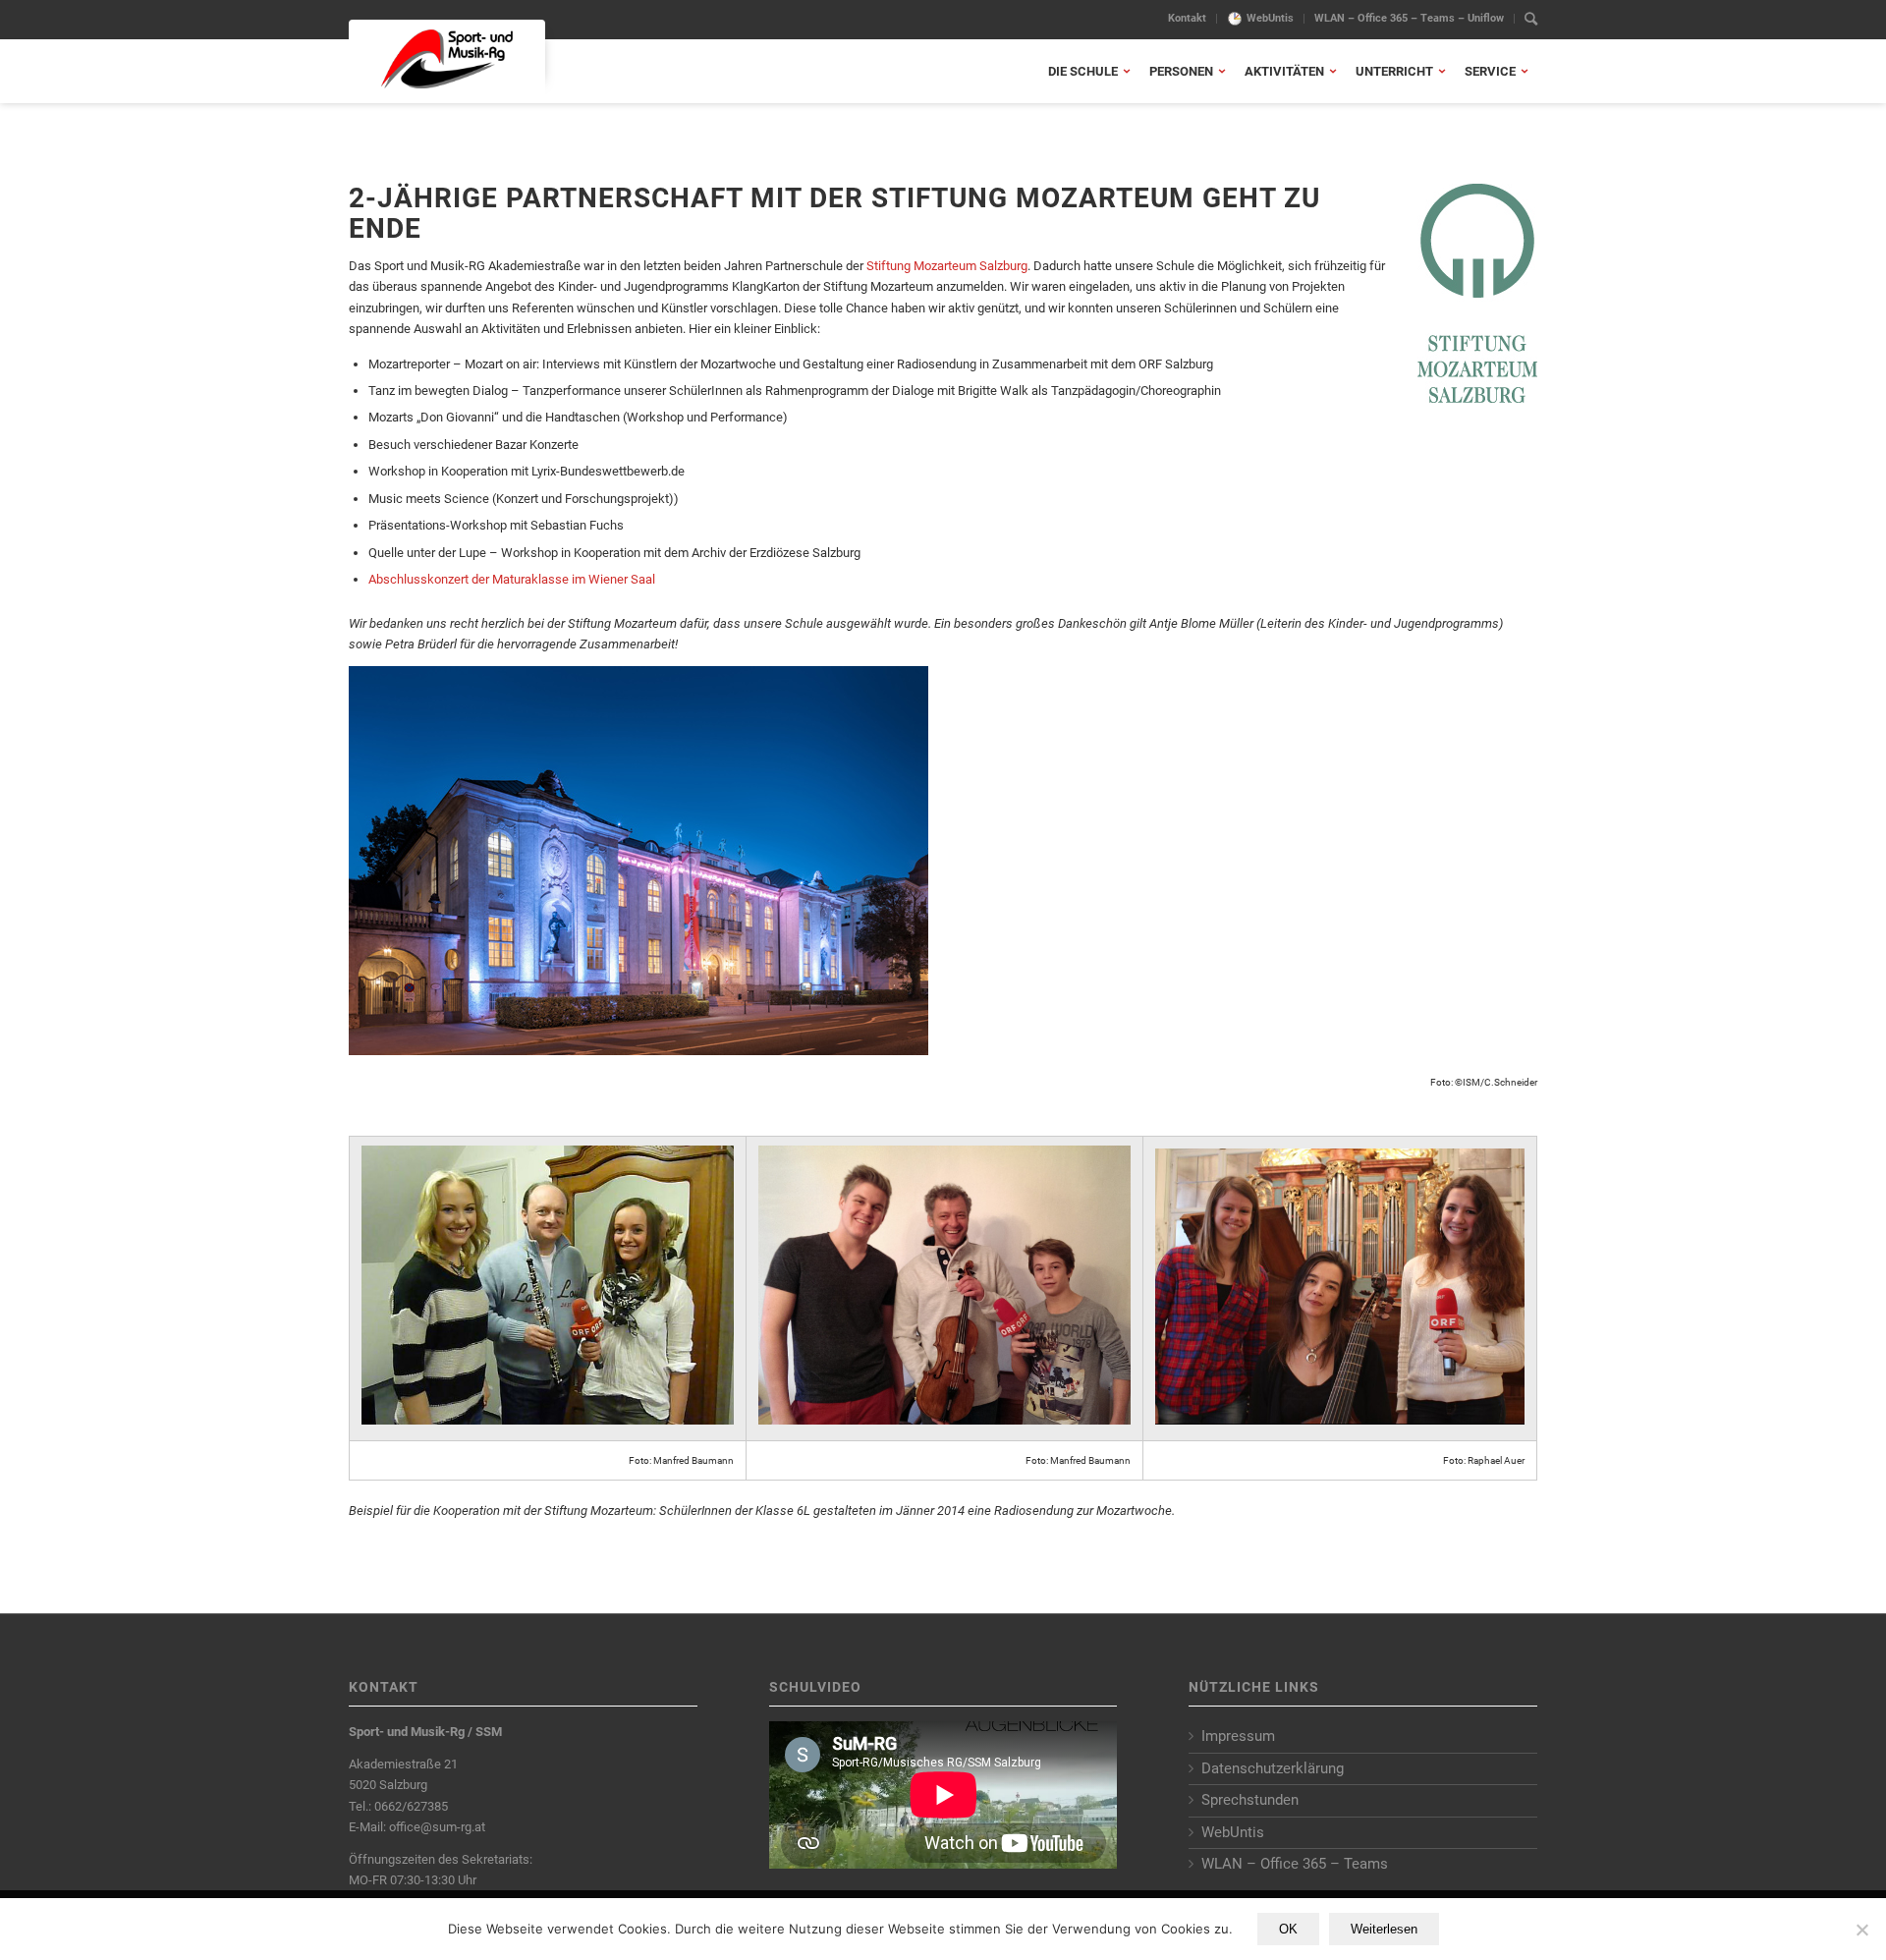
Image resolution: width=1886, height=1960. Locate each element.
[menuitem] (1188, 19)
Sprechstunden (1250, 1800)
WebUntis (1270, 18)
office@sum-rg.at (437, 1827)
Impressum (1238, 1736)
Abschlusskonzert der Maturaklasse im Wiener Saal (512, 579)
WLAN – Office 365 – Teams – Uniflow (1409, 18)
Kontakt (1187, 18)
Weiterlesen (1384, 1929)
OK (1288, 1929)
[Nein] (1861, 1930)
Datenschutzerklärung (1273, 1768)
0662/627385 (411, 1806)
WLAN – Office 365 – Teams (1295, 1864)
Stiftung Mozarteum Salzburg (947, 266)
